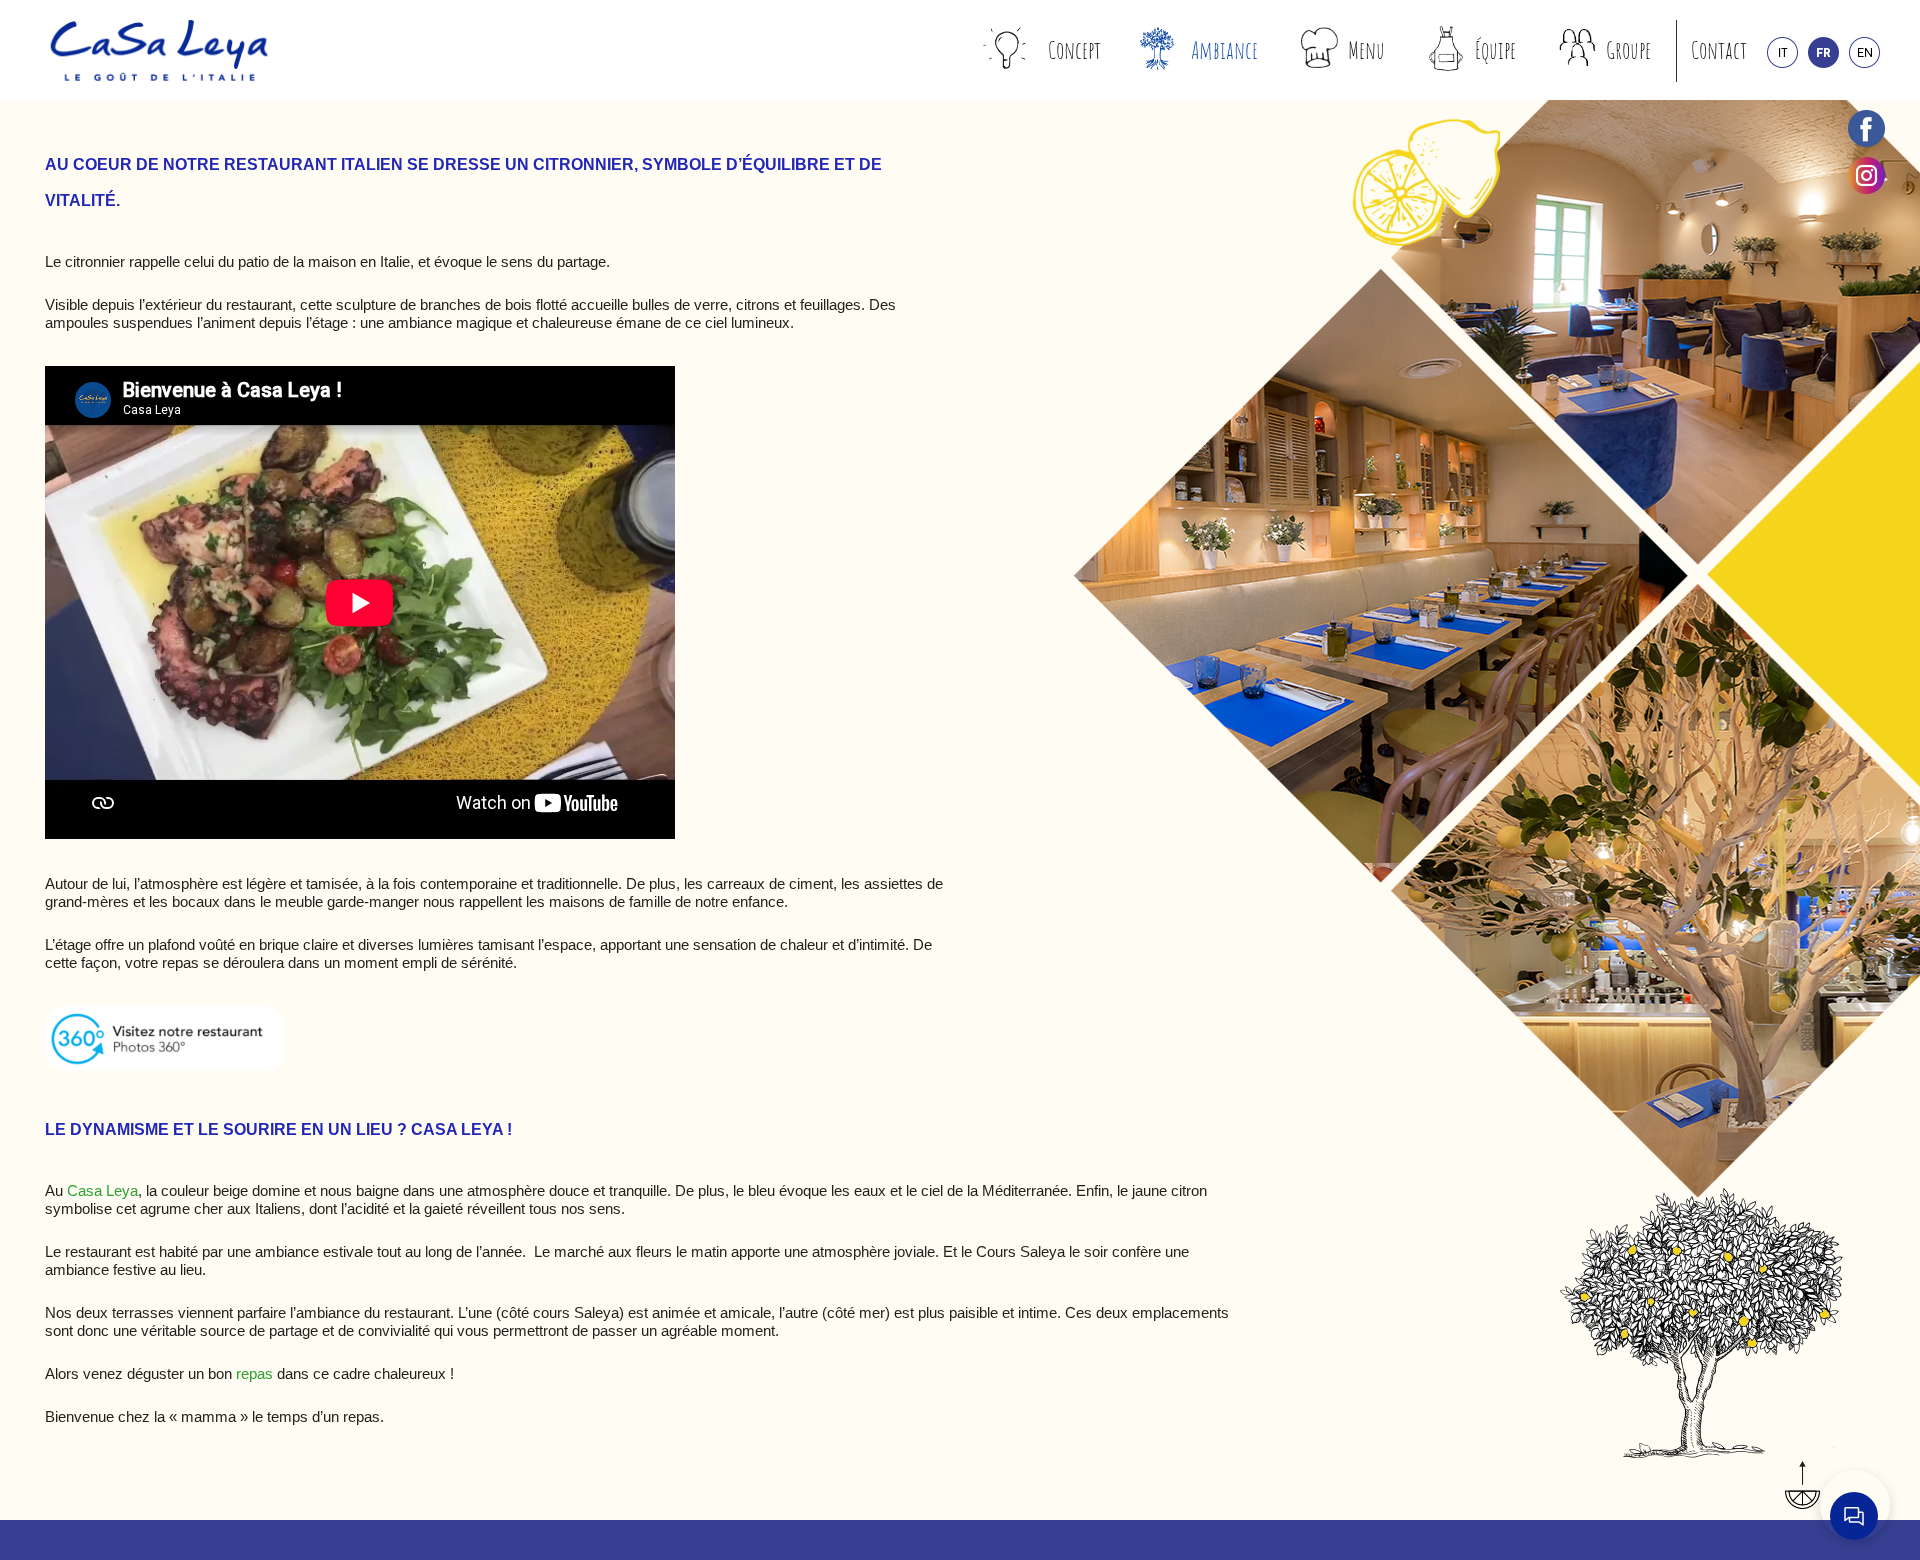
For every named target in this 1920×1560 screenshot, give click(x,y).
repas (254, 1373)
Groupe (1628, 50)
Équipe (1495, 50)
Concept (1074, 50)
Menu (1366, 50)
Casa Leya (102, 1190)
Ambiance (1224, 50)
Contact (1719, 50)
